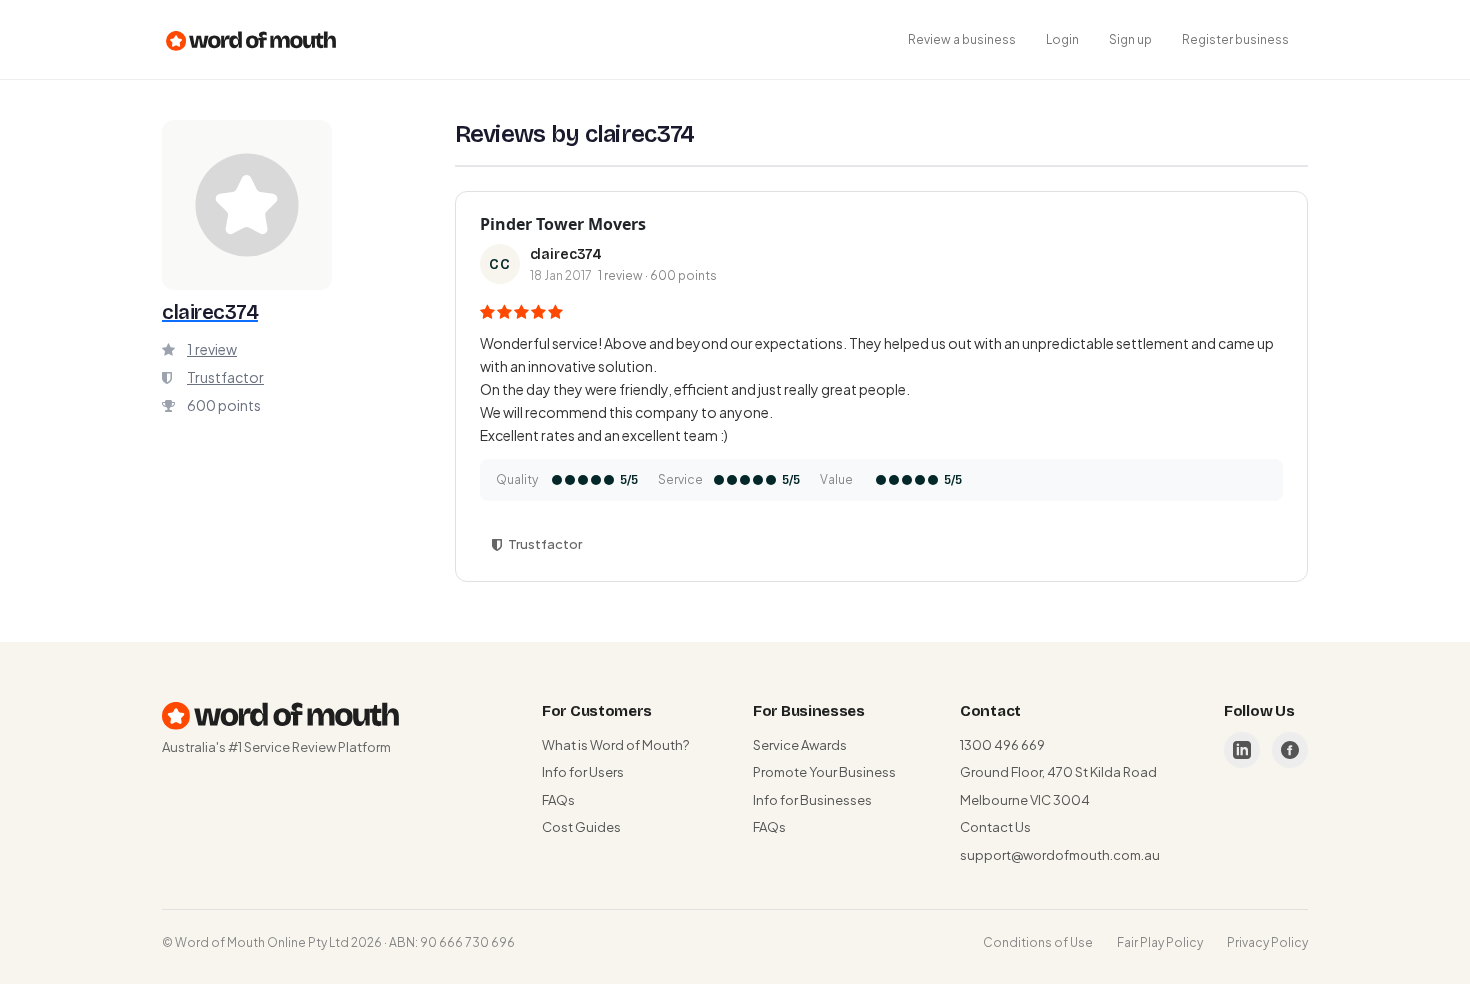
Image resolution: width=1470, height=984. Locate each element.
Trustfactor (225, 377)
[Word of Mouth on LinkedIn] (1242, 750)
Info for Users (583, 772)
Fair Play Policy (1160, 942)
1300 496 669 (1002, 745)
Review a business (962, 39)
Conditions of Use (1038, 942)
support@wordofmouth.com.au (1060, 855)
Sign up (1130, 39)
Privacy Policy (1267, 942)
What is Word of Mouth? (615, 745)
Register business (1235, 39)
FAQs (558, 800)
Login (1062, 39)
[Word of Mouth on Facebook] (1290, 750)
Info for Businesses (812, 800)
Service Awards (800, 745)
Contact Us (995, 827)
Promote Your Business (824, 772)
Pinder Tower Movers (563, 224)
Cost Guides (581, 827)
